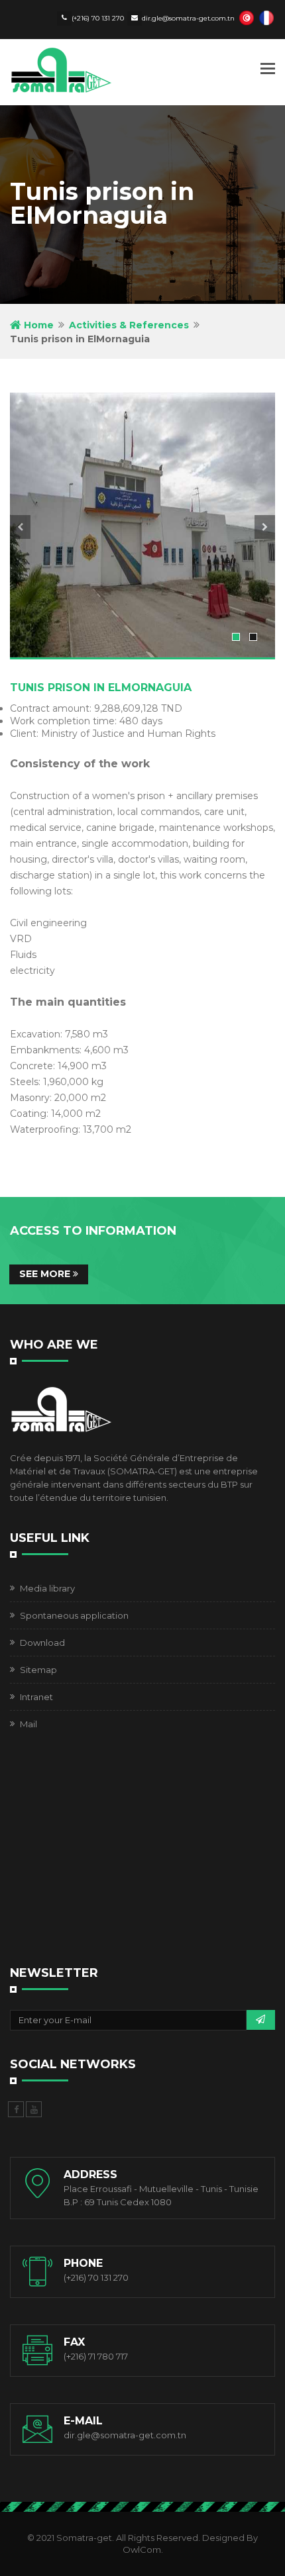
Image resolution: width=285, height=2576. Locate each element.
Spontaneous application (74, 1615)
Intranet (36, 1697)
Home (37, 325)
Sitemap (38, 1670)
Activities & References (129, 325)
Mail (28, 1724)
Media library (47, 1588)
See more (46, 1274)
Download (42, 1643)
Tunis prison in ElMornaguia (101, 688)
